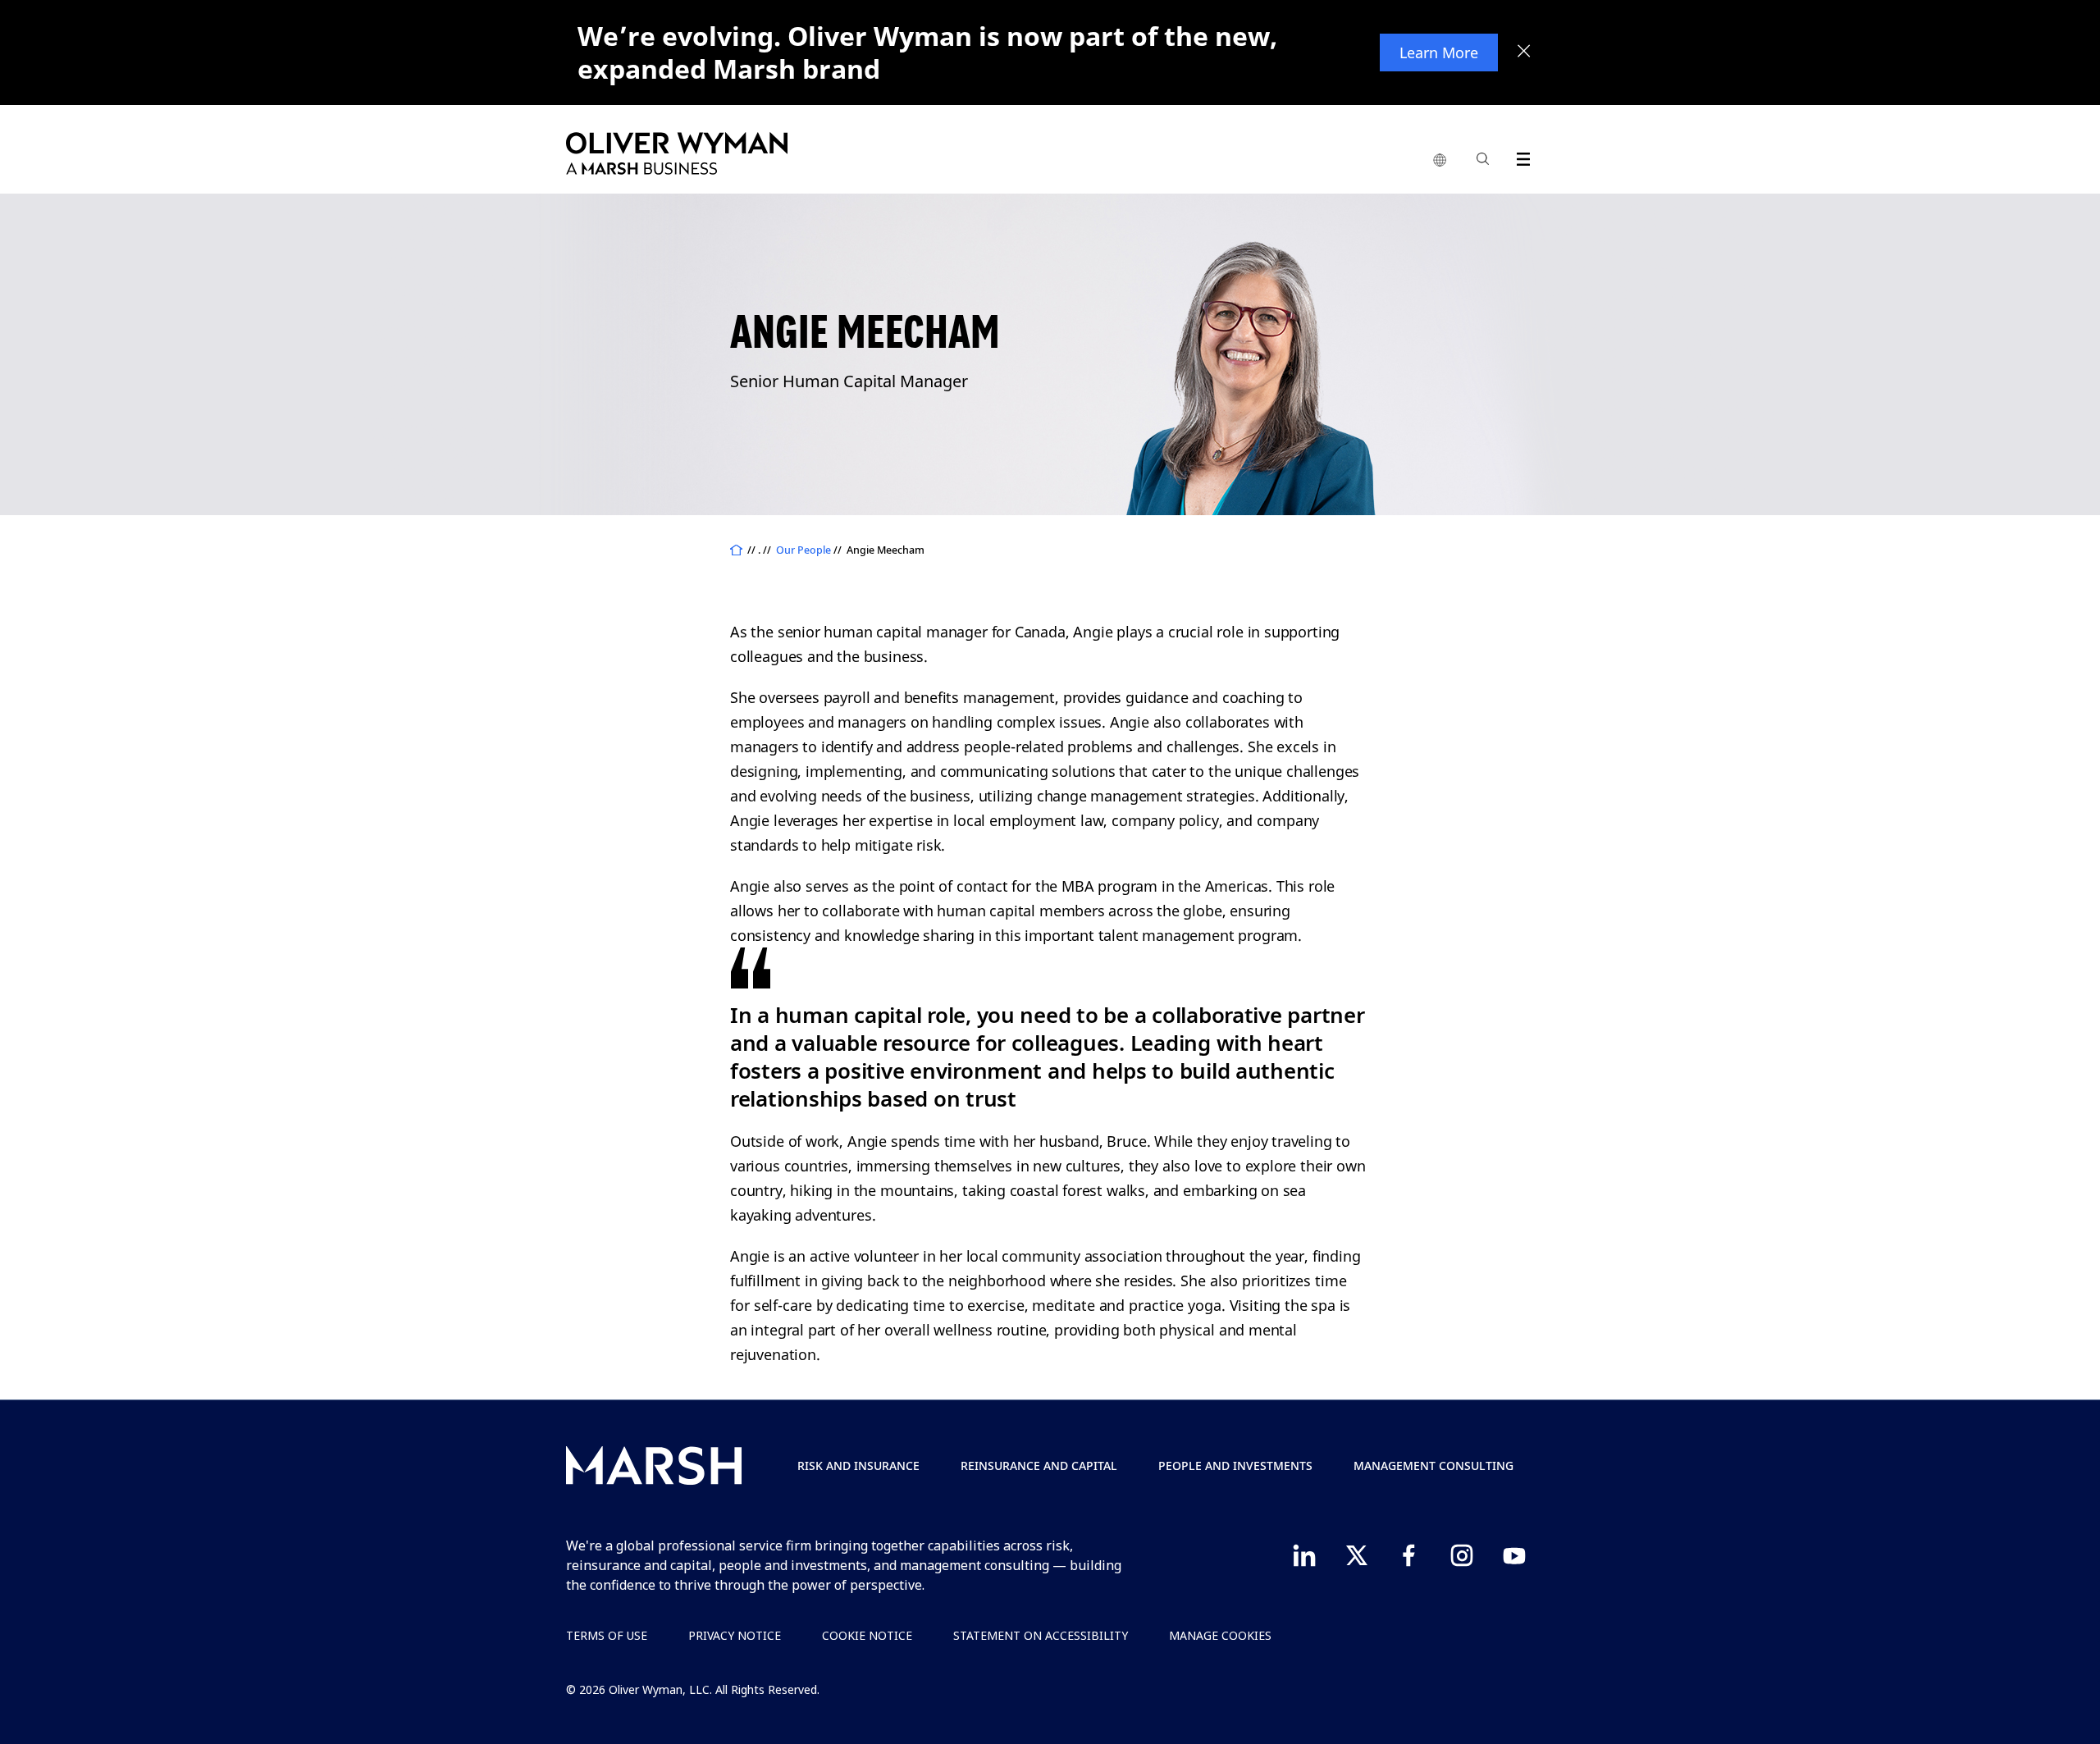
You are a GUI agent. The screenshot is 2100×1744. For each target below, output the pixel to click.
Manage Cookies (1220, 1635)
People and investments (1235, 1466)
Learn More (1439, 53)
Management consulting (1433, 1466)
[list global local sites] (1440, 161)
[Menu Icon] (1520, 156)
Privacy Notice (735, 1635)
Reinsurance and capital (1039, 1466)
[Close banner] (1524, 53)
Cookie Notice (867, 1635)
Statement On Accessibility (1041, 1635)
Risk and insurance (858, 1466)
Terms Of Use (607, 1635)
